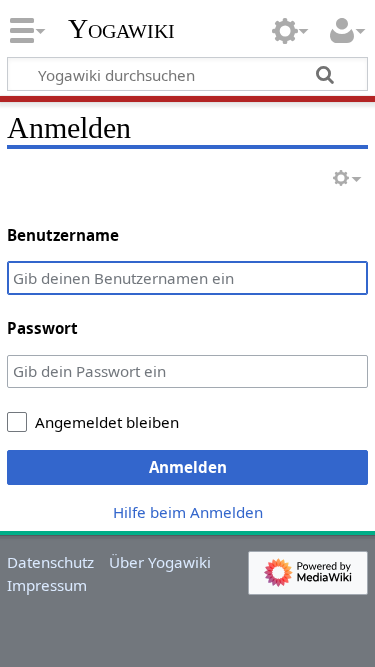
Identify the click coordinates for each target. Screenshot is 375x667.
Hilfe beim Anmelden (188, 512)
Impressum (47, 585)
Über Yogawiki (160, 562)
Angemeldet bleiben (107, 422)
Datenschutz (50, 562)
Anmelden (188, 467)
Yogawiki (121, 29)
